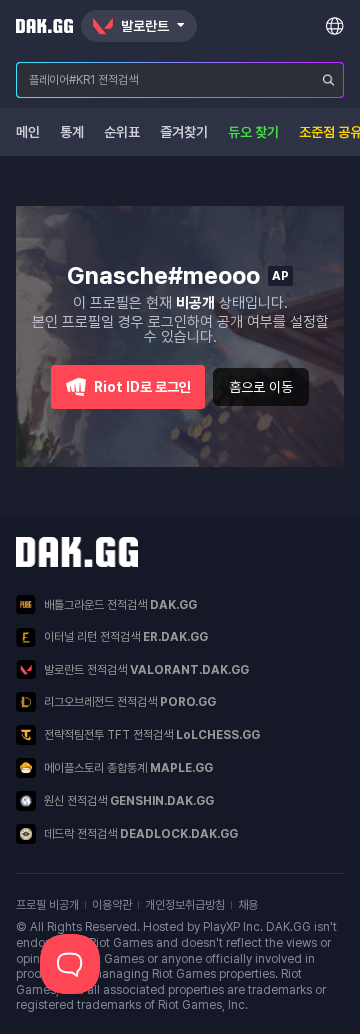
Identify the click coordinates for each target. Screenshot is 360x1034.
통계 (72, 132)
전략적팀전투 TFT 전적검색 (152, 735)
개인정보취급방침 (185, 905)
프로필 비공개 (47, 905)
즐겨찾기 (184, 132)
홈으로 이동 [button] (261, 387)
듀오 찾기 (253, 132)
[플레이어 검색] (329, 80)
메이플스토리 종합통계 (128, 768)
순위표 (122, 132)
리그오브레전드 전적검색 (130, 702)
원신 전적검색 (129, 801)
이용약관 (112, 905)
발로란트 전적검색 (146, 670)
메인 (28, 132)
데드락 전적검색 (141, 834)
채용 (248, 905)
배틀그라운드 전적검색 (120, 605)
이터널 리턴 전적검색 (126, 637)
